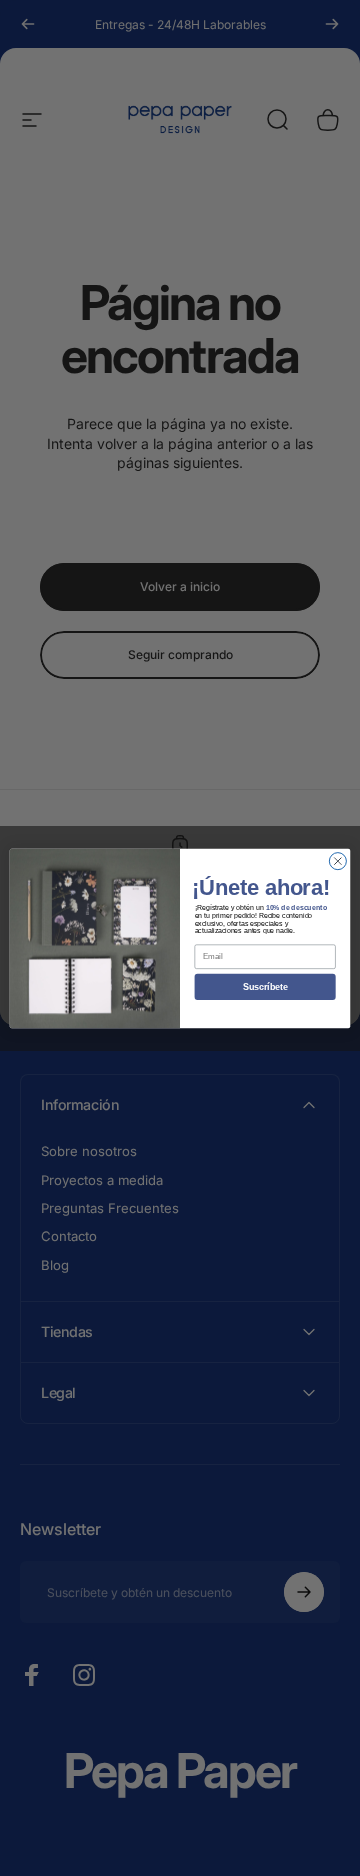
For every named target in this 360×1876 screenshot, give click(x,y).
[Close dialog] (337, 860)
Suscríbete (265, 987)
